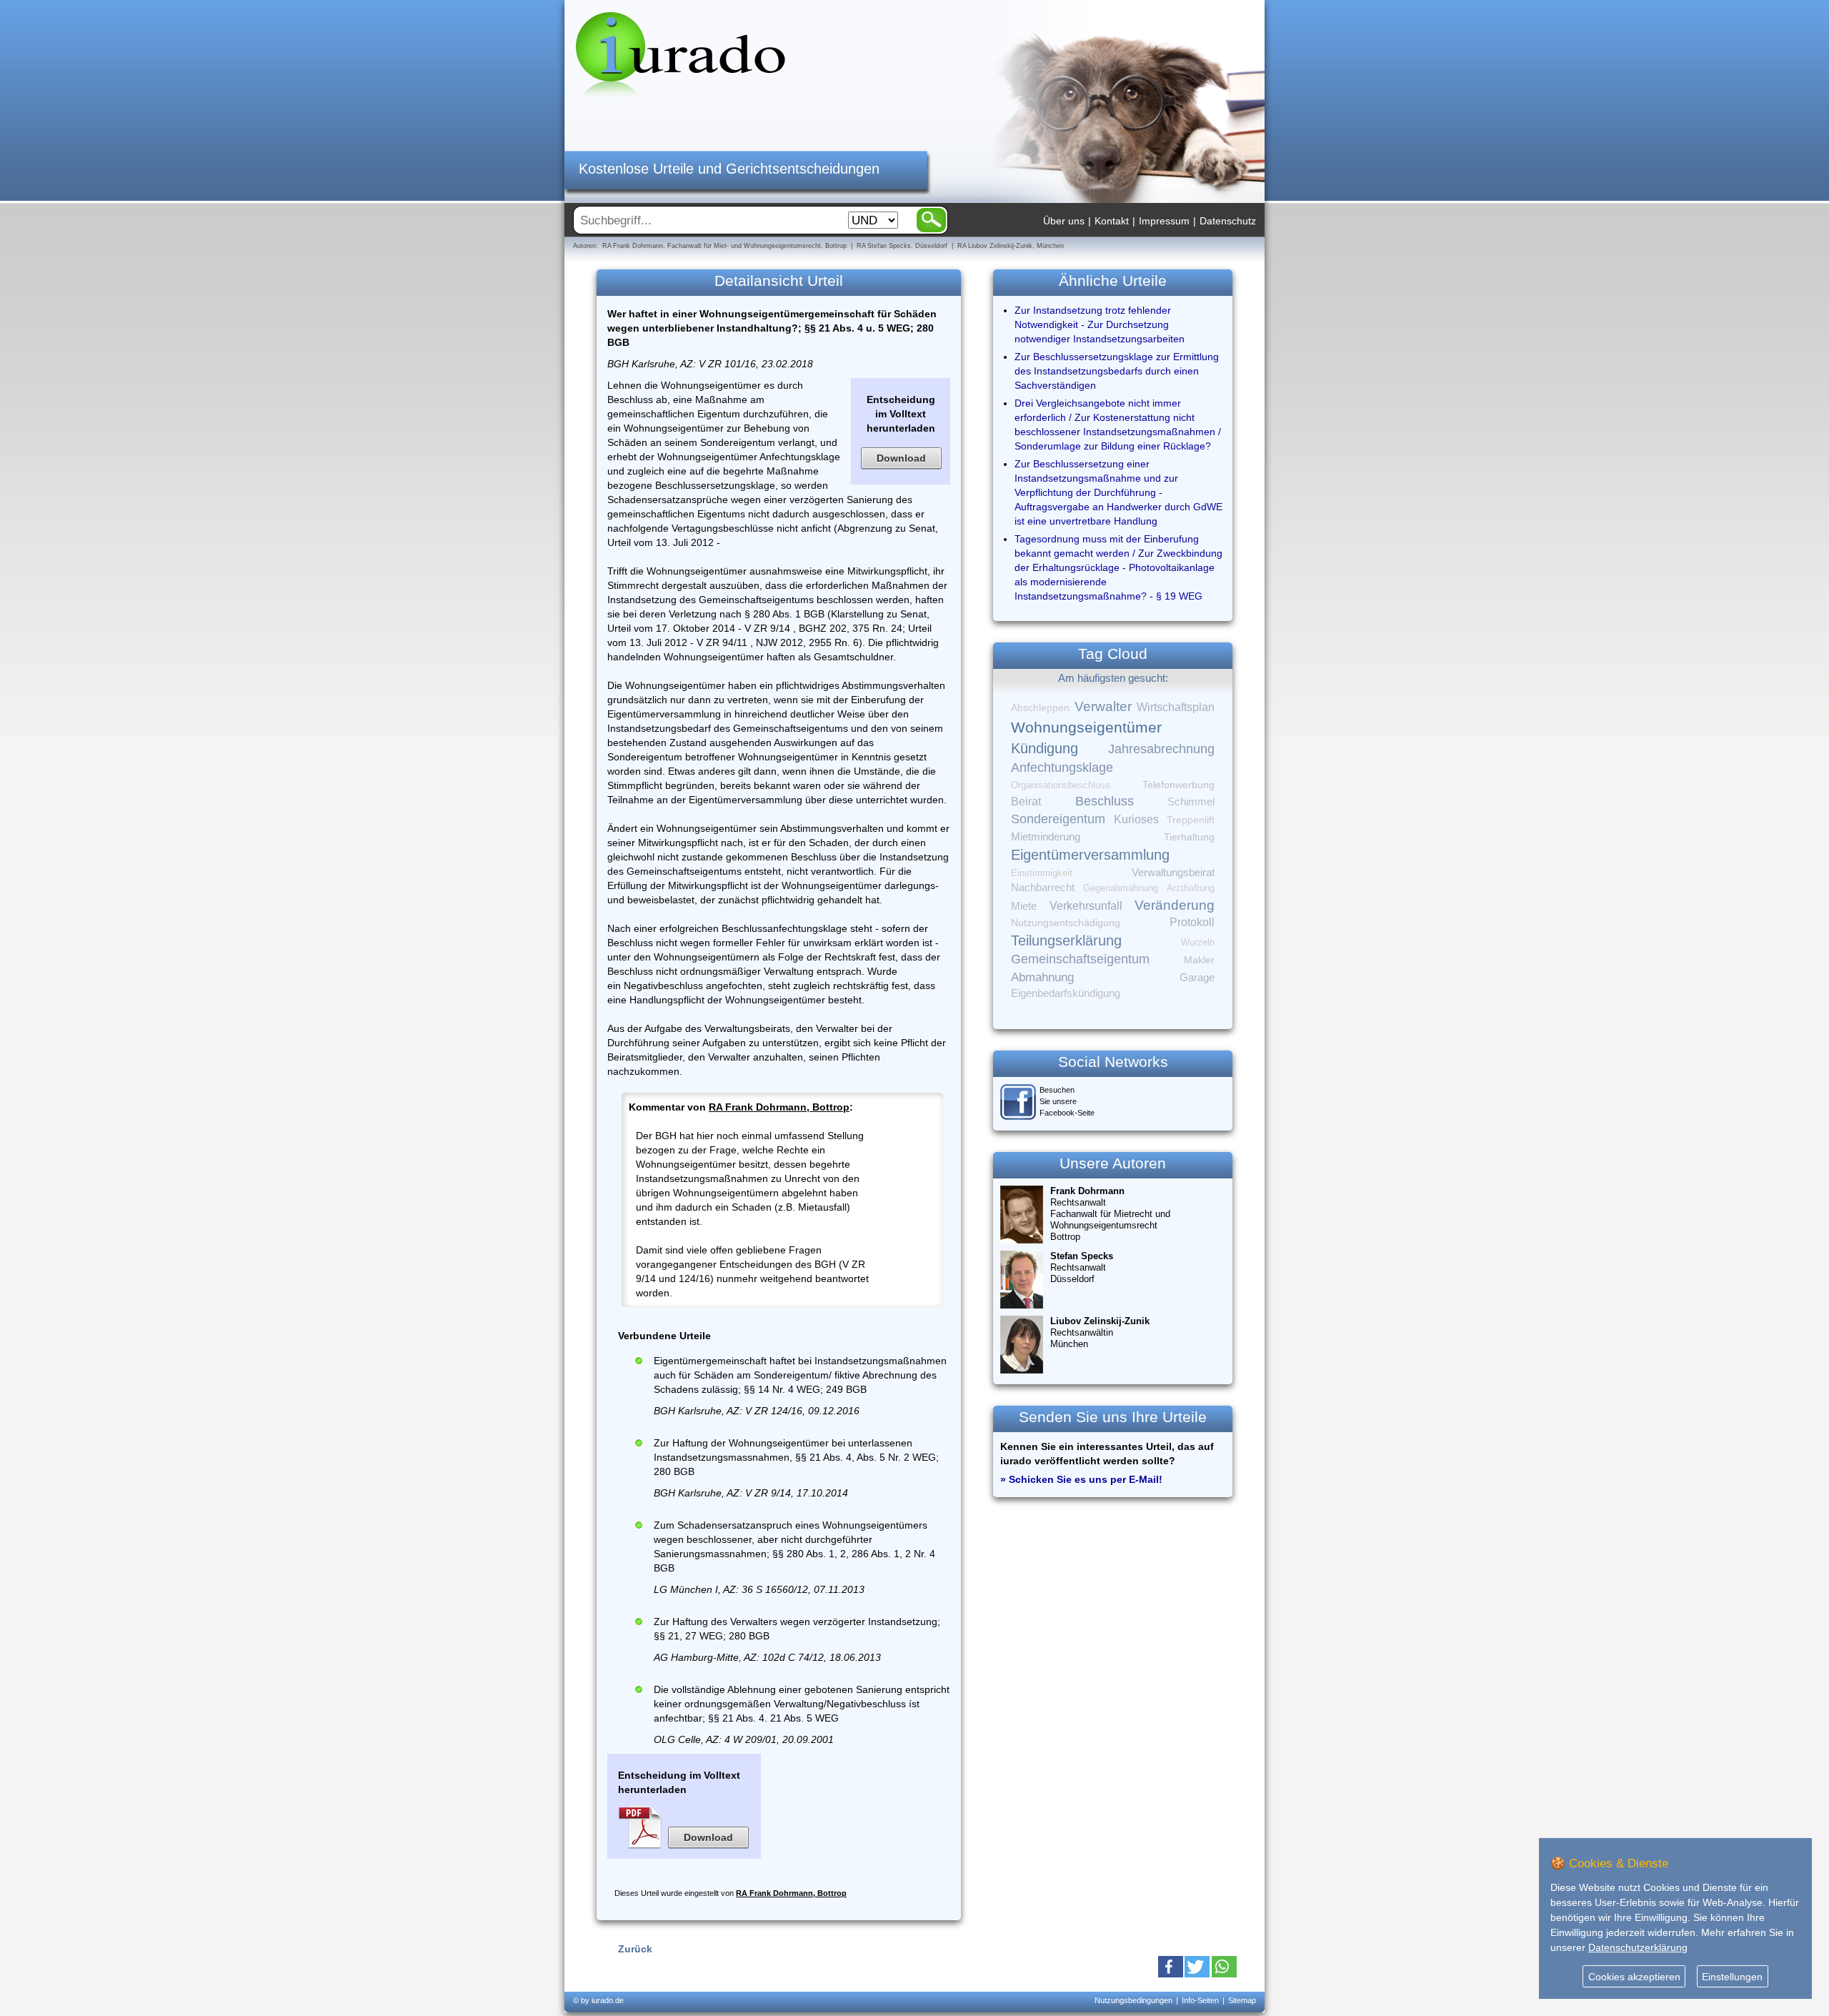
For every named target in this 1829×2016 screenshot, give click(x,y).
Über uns (1064, 221)
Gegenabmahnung (1121, 888)
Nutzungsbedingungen (1133, 2000)
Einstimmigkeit (1042, 873)
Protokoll (1192, 922)
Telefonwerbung (1178, 785)
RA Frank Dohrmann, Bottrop (779, 1107)
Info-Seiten (1200, 2000)
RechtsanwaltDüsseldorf (1082, 1267)
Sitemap (1242, 2000)
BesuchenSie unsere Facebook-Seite (1067, 1101)
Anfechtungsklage (1062, 768)
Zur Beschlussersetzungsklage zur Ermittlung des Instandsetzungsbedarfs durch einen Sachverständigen (1117, 371)
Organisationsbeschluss (1061, 785)
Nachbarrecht (1043, 888)
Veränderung (1175, 905)
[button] (1171, 1967)
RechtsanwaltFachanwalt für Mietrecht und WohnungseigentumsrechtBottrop (1110, 1214)
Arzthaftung (1191, 888)
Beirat (1026, 801)
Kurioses (1136, 819)
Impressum (1164, 221)
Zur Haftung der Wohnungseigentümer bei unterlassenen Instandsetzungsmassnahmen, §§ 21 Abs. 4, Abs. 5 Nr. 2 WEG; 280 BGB (796, 1457)
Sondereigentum (1058, 819)
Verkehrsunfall (1086, 905)
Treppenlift (1191, 820)
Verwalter (1103, 706)
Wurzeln (1198, 942)
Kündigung (1045, 748)
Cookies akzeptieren (1634, 1977)
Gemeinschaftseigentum (1080, 959)
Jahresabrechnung (1161, 749)
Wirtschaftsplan (1176, 707)
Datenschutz (1228, 221)
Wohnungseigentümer (1086, 728)
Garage (1197, 977)
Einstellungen (1732, 1977)
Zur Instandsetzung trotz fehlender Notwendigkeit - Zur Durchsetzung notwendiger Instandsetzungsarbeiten (1100, 324)
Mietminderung (1046, 836)
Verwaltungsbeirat (1173, 872)
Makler (1199, 960)
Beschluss (1105, 801)
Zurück (635, 1949)
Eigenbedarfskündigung (1066, 993)
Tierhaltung (1189, 837)
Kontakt (1112, 221)
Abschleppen (1040, 708)
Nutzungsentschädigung (1066, 923)
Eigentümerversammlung (1090, 855)
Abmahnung (1042, 977)
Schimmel (1191, 802)
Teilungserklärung (1066, 940)
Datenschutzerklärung (1638, 1947)
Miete (1024, 906)
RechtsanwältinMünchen (1100, 1332)
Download (901, 458)
